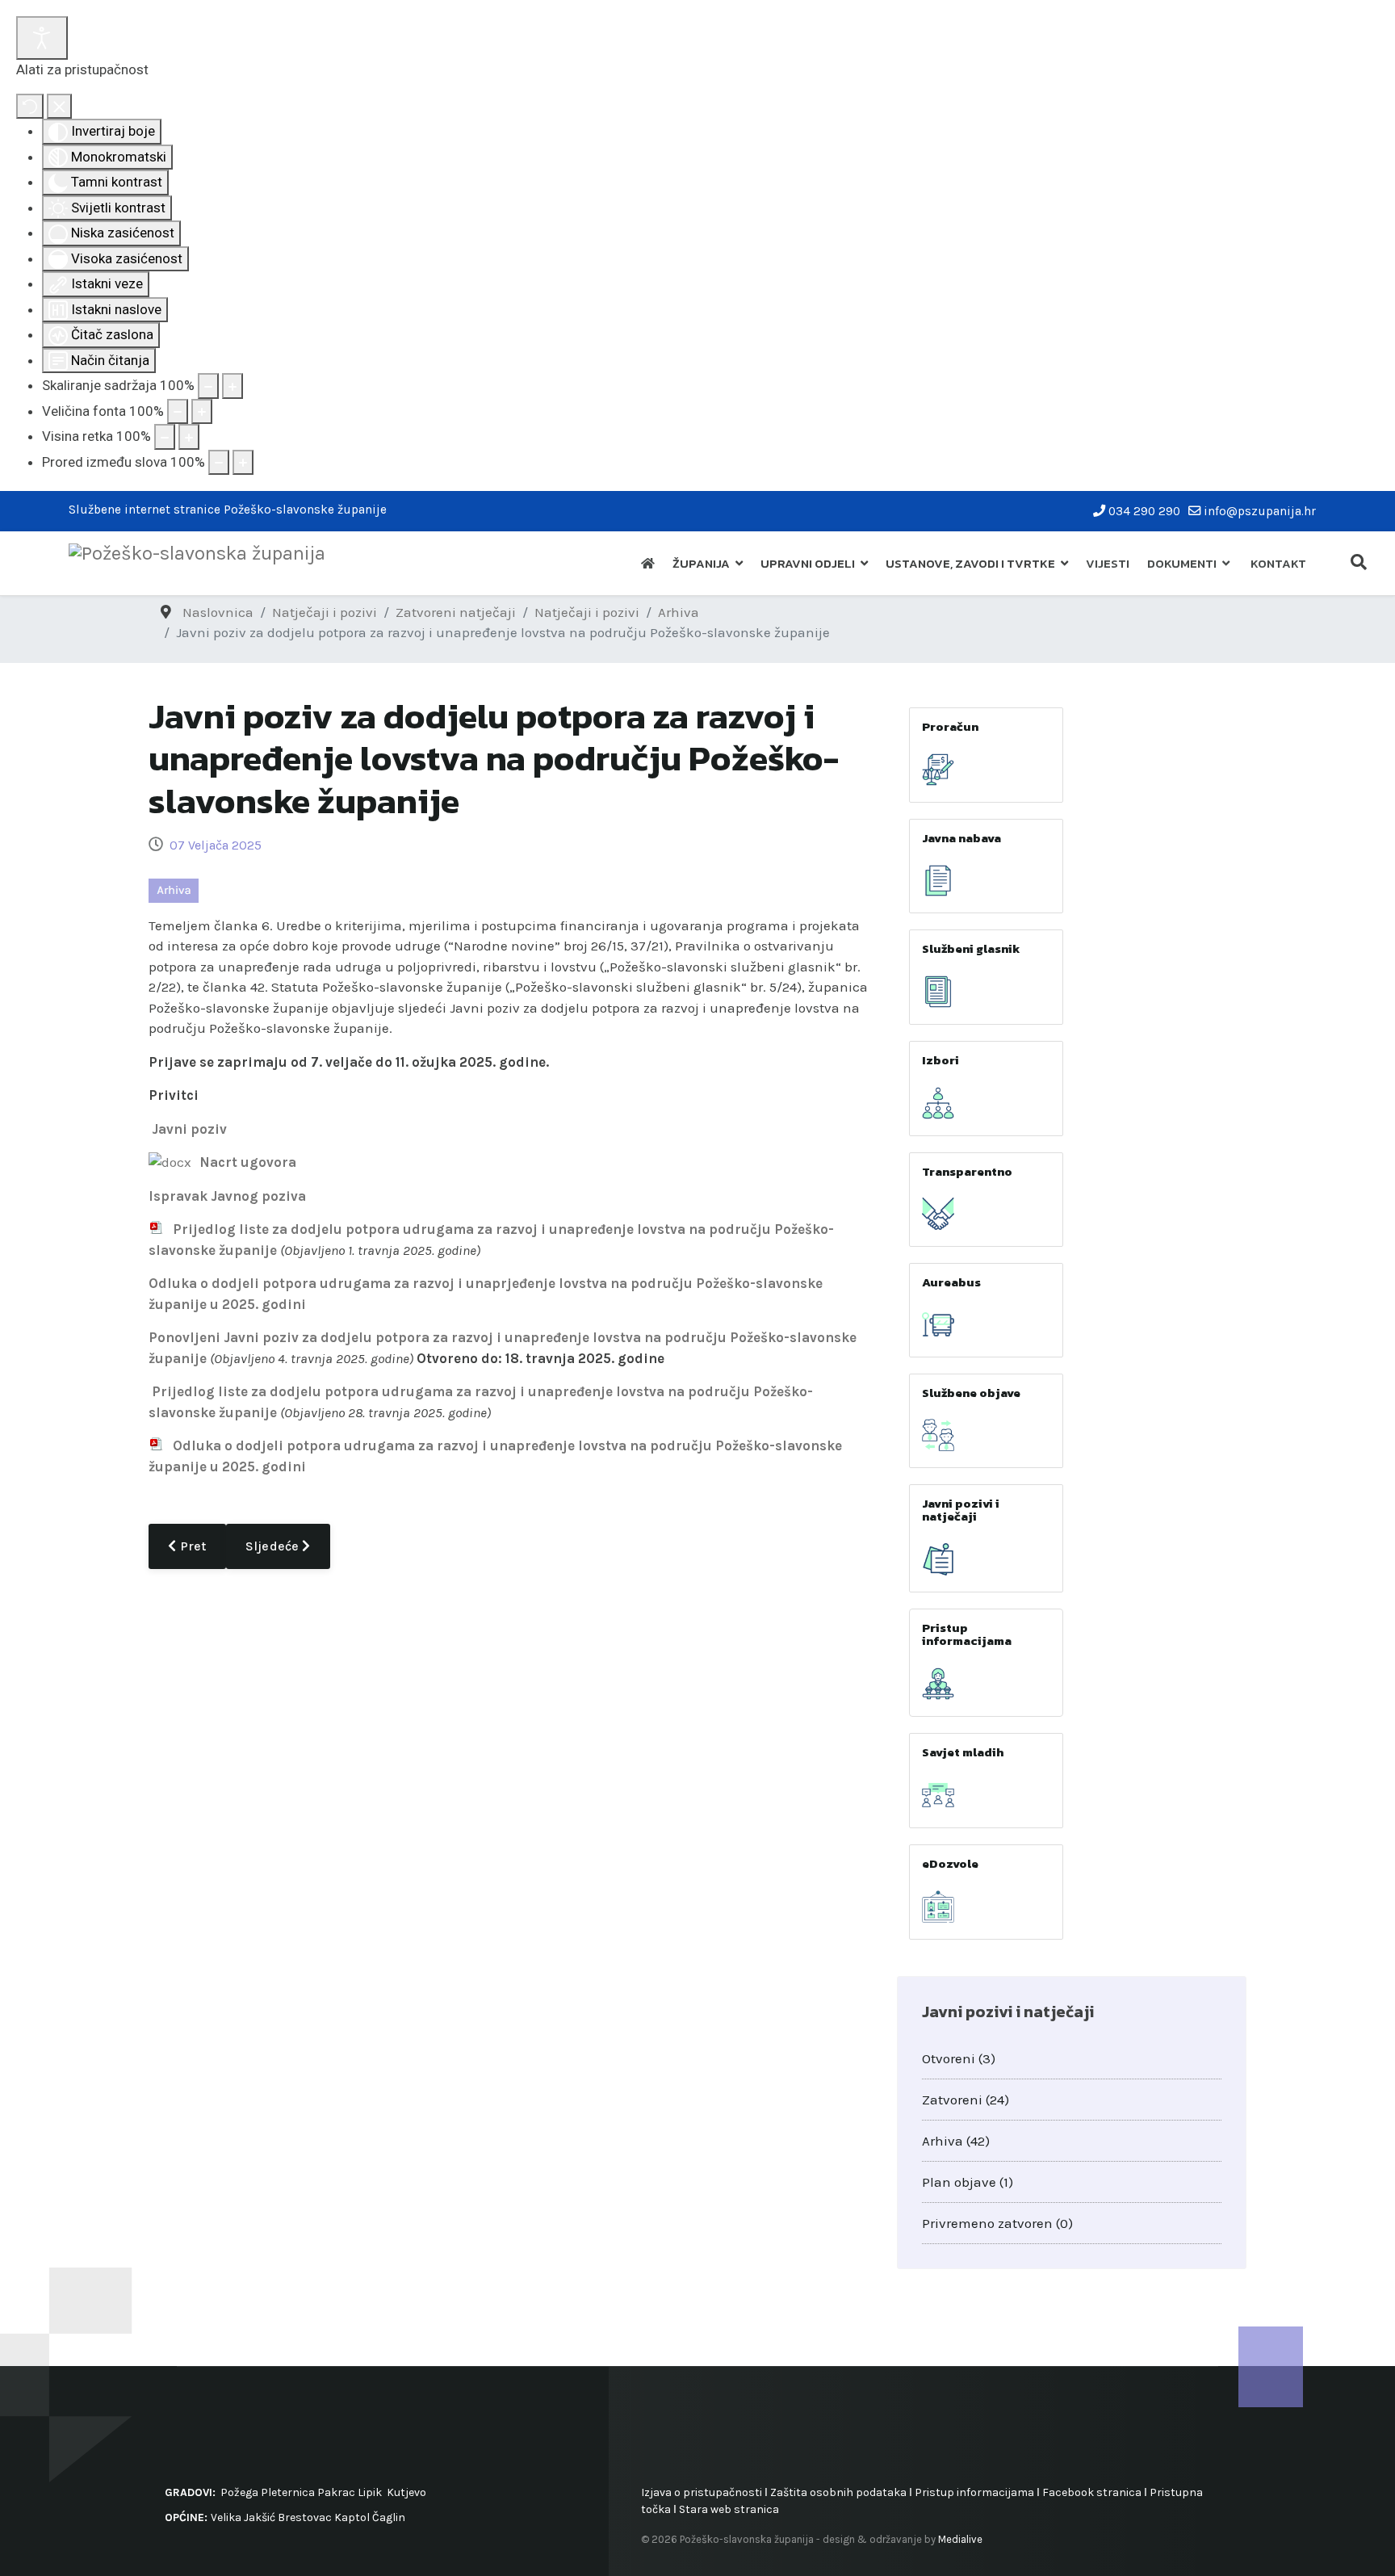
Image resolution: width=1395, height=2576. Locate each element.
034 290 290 (1144, 511)
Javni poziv (189, 1129)
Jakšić (260, 2517)
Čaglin (389, 2517)
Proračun (950, 726)
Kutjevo (405, 2492)
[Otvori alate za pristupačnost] (42, 38)
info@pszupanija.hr (1260, 511)
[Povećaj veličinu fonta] (202, 412)
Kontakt (1278, 563)
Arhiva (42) (956, 2141)
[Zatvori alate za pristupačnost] (59, 107)
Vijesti (1108, 563)
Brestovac (305, 2517)
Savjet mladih (963, 1752)
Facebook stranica (1092, 2492)
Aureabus (951, 1282)
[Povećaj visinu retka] (189, 437)
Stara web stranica (729, 2509)
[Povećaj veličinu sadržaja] (232, 386)
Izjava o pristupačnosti (702, 2492)
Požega (239, 2492)
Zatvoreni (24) (966, 2100)
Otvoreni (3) (959, 2058)
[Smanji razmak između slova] (219, 463)
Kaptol (352, 2517)
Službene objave (971, 1393)
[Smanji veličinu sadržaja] (208, 386)
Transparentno (967, 1171)
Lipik (370, 2492)
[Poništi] (30, 107)
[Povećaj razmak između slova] (243, 463)
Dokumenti (1182, 563)
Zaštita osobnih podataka (838, 2492)
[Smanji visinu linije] (165, 437)
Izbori (940, 1060)
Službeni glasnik (971, 948)
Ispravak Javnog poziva (227, 1196)
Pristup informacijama (967, 1634)
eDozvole (950, 1863)
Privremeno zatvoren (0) (997, 2223)
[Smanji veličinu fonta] (178, 412)
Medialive (960, 2539)
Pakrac (336, 2492)
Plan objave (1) (968, 2182)
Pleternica (288, 2492)
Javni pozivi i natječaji (961, 1510)
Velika (226, 2517)
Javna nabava (961, 838)
